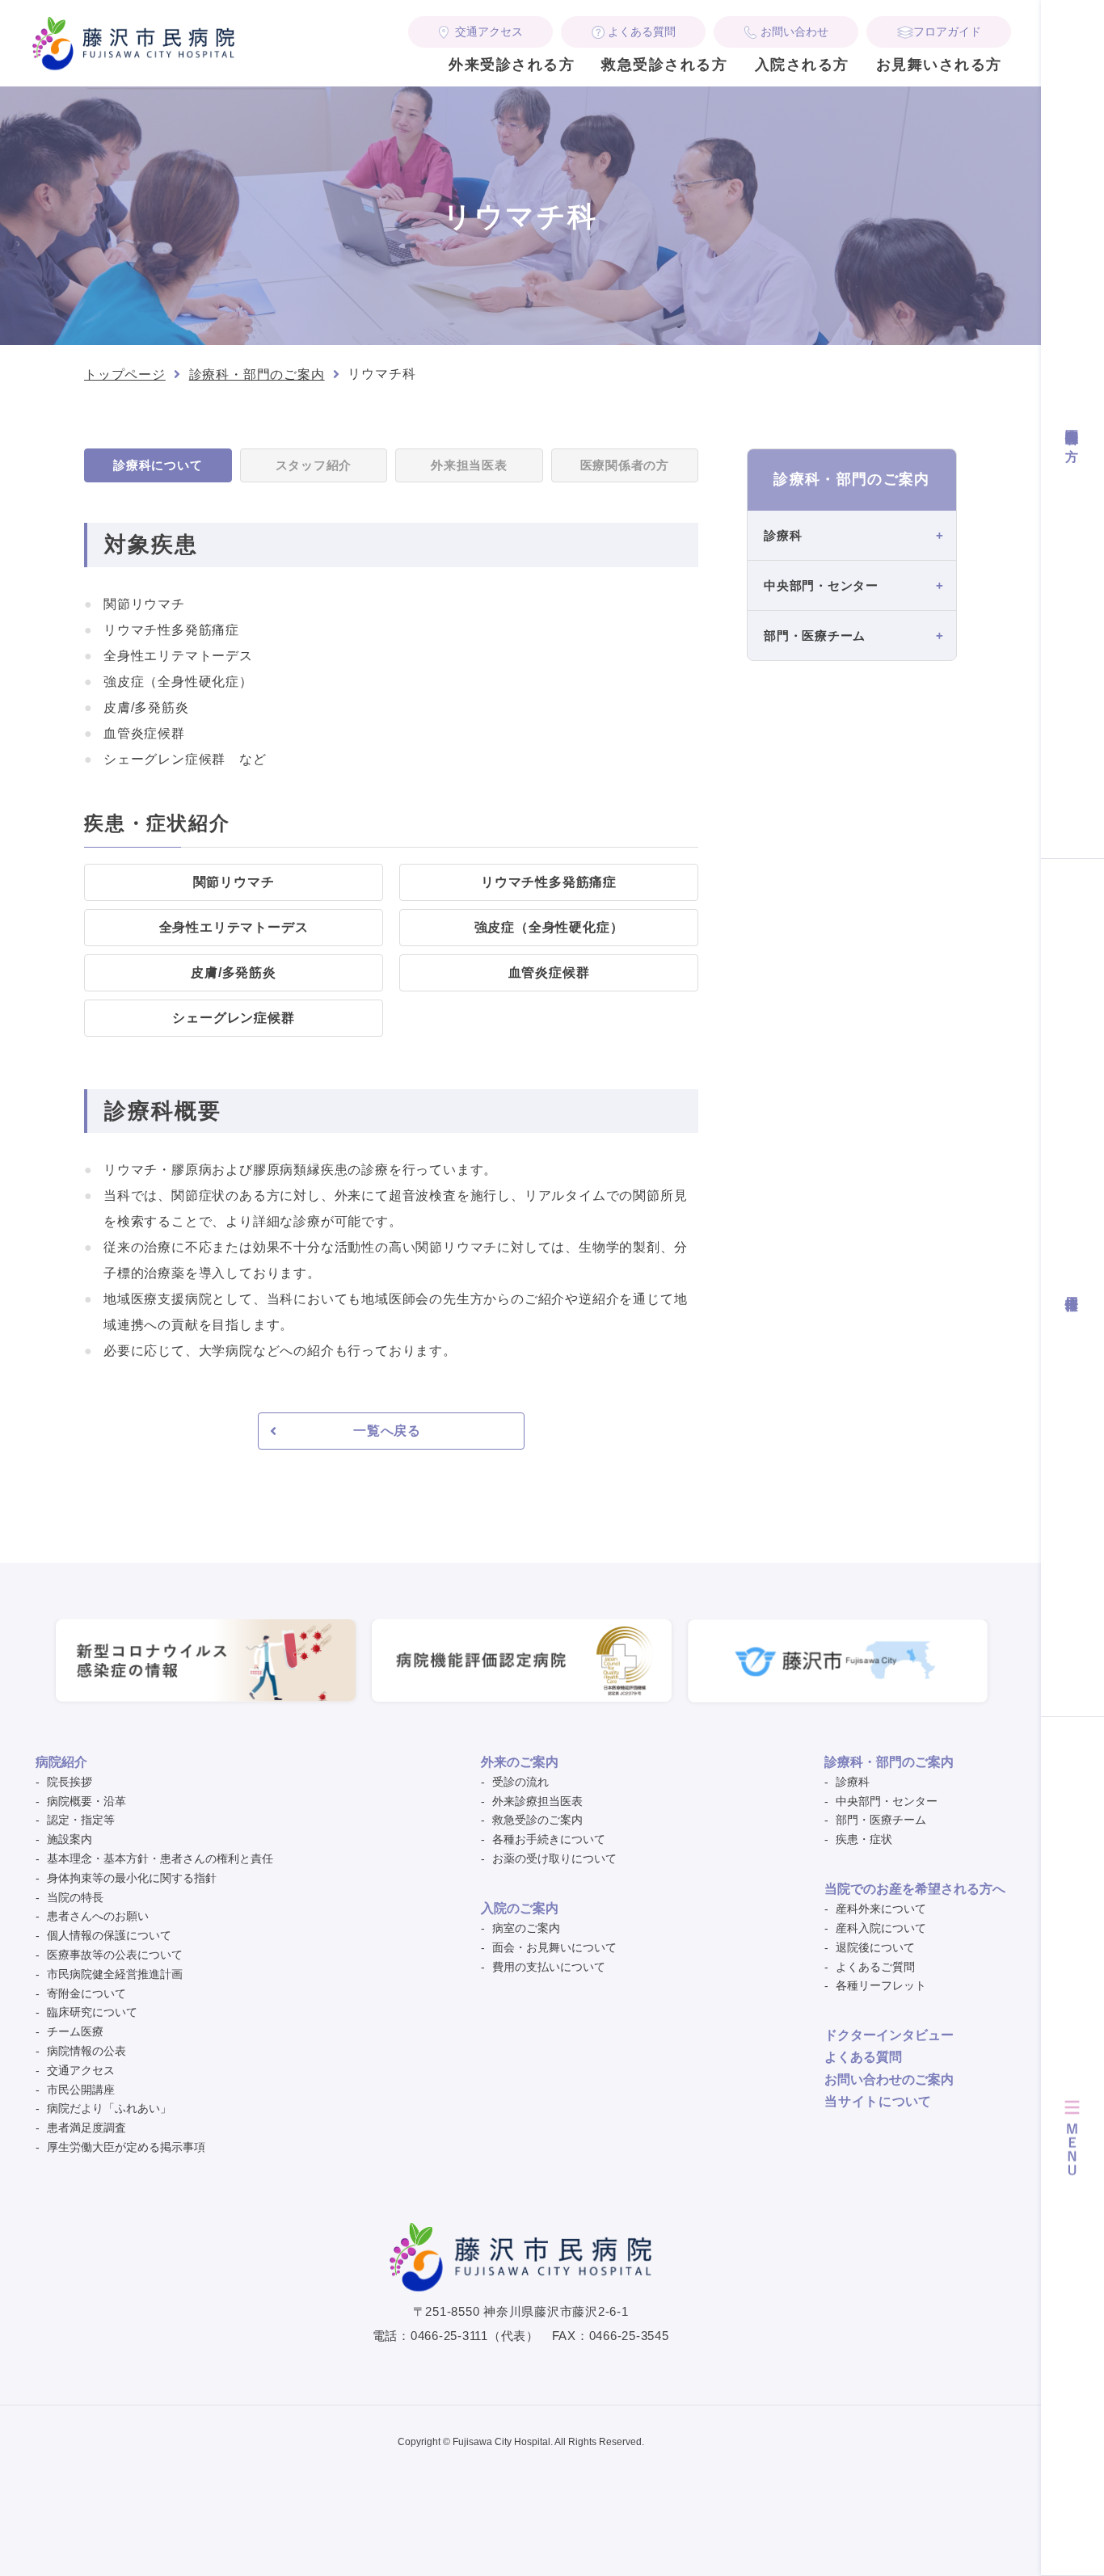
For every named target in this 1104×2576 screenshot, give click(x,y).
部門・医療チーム (881, 1820)
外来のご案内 (520, 1762)
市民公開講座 (81, 2090)
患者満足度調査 (86, 2128)
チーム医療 (75, 2031)
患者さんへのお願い (98, 1916)
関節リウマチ (234, 882)
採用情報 (1072, 1288)
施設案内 (70, 1839)
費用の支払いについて (549, 1967)
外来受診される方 (512, 65)
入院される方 (802, 65)
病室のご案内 (526, 1928)
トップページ (125, 375)
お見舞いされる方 (939, 65)
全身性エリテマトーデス (234, 927)
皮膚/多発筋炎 (234, 972)
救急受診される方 (664, 65)
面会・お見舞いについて (554, 1947)
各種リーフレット (881, 1985)
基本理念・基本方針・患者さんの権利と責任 (160, 1858)
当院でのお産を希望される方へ (915, 1889)
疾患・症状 (864, 1839)
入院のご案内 (520, 1908)
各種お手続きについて (549, 1839)
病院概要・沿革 (86, 1801)
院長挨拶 (70, 1782)
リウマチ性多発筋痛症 (549, 882)
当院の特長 (75, 1897)
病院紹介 (61, 1762)
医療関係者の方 (1072, 429)
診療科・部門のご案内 (257, 375)
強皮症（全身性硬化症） (549, 927)
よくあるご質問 (875, 1967)
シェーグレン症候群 (233, 1018)
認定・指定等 (81, 1820)
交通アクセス (489, 32)
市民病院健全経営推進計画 (115, 1974)
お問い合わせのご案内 (889, 2079)
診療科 (853, 1782)
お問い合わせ (794, 32)
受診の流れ (520, 1782)
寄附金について (86, 1993)
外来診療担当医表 (537, 1801)
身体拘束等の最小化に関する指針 (132, 1878)
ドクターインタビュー (889, 2035)
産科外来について (881, 1909)
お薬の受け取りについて (554, 1858)
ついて (878, 2101)
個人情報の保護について (109, 1935)
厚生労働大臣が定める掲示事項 (126, 2147)
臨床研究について (92, 2012)
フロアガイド (947, 32)
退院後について (875, 1947)
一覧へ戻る (387, 1431)
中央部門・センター (887, 1801)
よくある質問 (642, 32)
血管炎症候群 (549, 972)
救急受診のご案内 (537, 1820)
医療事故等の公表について (115, 1955)
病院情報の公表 (86, 2051)
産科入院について (881, 1928)
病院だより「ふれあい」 (109, 2108)
